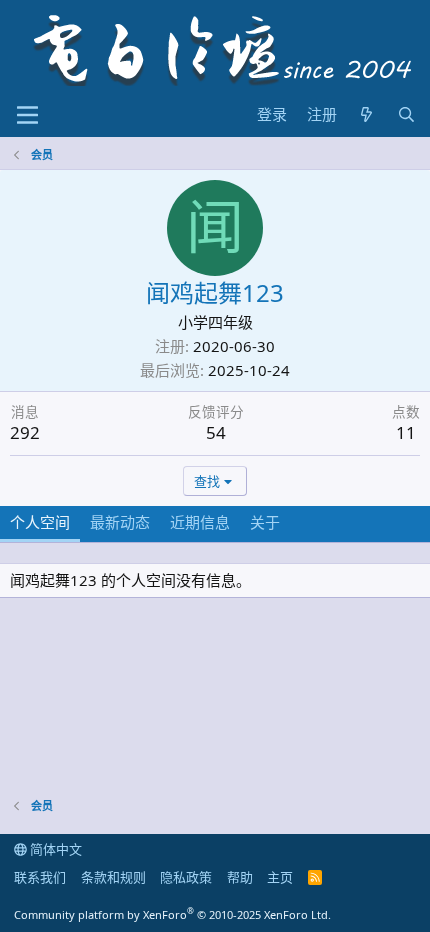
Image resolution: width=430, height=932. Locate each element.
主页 (280, 877)
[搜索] (406, 114)
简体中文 (54, 849)
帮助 (240, 877)
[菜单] (27, 115)
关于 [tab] (265, 522)
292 (25, 432)
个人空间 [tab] (40, 522)
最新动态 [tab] (120, 522)
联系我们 (40, 877)
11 (406, 432)
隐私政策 (186, 877)
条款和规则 (113, 877)
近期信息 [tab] (200, 522)
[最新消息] (366, 114)
